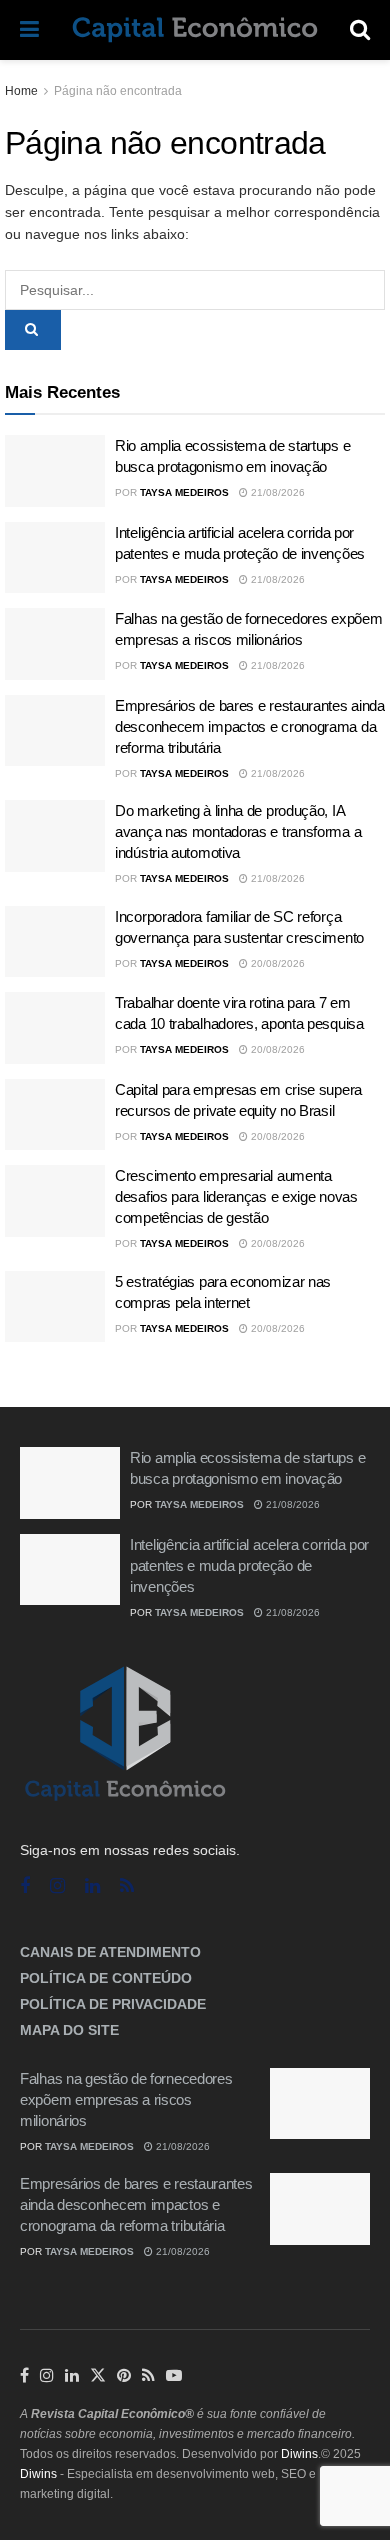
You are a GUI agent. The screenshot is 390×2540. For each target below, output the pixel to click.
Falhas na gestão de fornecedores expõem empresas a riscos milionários (126, 2099)
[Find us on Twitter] (98, 2376)
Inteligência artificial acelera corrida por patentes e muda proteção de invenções (249, 1565)
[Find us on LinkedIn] (72, 2376)
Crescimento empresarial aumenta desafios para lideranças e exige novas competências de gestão (236, 1196)
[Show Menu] (29, 30)
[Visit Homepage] (195, 30)
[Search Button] (360, 30)
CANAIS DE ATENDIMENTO (110, 1952)
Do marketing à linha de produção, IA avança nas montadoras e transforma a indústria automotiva (238, 831)
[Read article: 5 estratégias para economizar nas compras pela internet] (55, 1307)
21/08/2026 (276, 492)
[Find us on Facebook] (25, 1886)
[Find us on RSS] (127, 1886)
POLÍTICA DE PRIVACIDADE (113, 2004)
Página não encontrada (118, 91)
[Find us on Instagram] (57, 1886)
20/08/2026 (276, 963)
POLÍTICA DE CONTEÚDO (106, 1978)
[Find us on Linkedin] (92, 1886)
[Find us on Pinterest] (124, 2376)
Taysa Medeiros (184, 492)
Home (21, 91)
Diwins (299, 2454)
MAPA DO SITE (69, 2030)
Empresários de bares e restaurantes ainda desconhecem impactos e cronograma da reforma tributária (250, 726)
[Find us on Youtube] (174, 2376)
